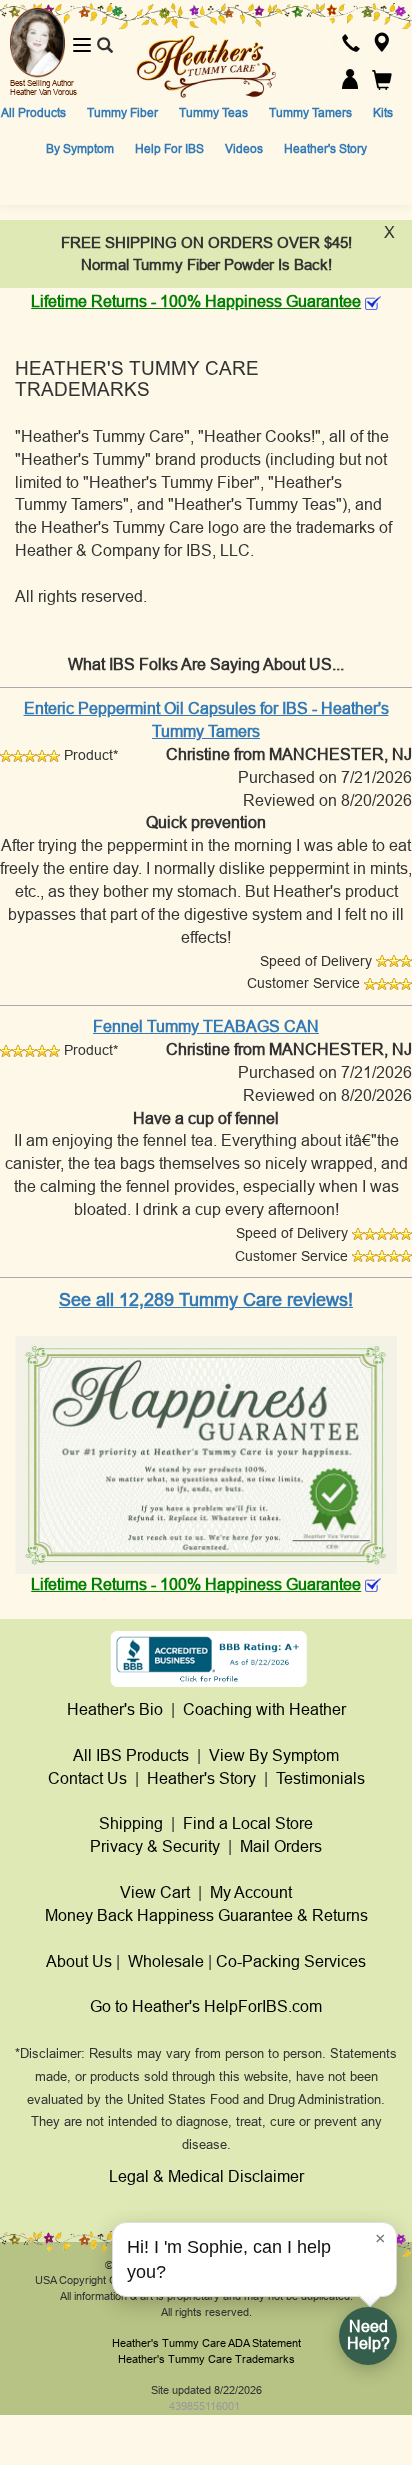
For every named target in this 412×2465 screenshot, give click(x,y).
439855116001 (204, 2406)
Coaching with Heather (264, 1709)
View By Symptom (274, 1755)
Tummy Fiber (122, 113)
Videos (244, 149)
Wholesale (166, 1961)
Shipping (131, 1823)
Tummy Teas (213, 113)
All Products (33, 113)
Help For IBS (169, 149)
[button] (351, 45)
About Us (79, 1961)
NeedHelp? (368, 2335)
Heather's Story (325, 149)
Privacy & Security (155, 1846)
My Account (251, 1892)
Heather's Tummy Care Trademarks (206, 2359)
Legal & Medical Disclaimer (206, 2176)
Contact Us (87, 1778)
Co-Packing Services (291, 1961)
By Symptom (80, 149)
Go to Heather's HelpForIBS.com (206, 2006)
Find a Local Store (248, 1823)
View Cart (155, 1892)
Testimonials (320, 1778)
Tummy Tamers (310, 113)
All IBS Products (131, 1755)
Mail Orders (281, 1846)
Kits (383, 113)
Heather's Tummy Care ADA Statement (206, 2343)
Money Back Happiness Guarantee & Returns (206, 1915)
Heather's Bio (115, 1709)
